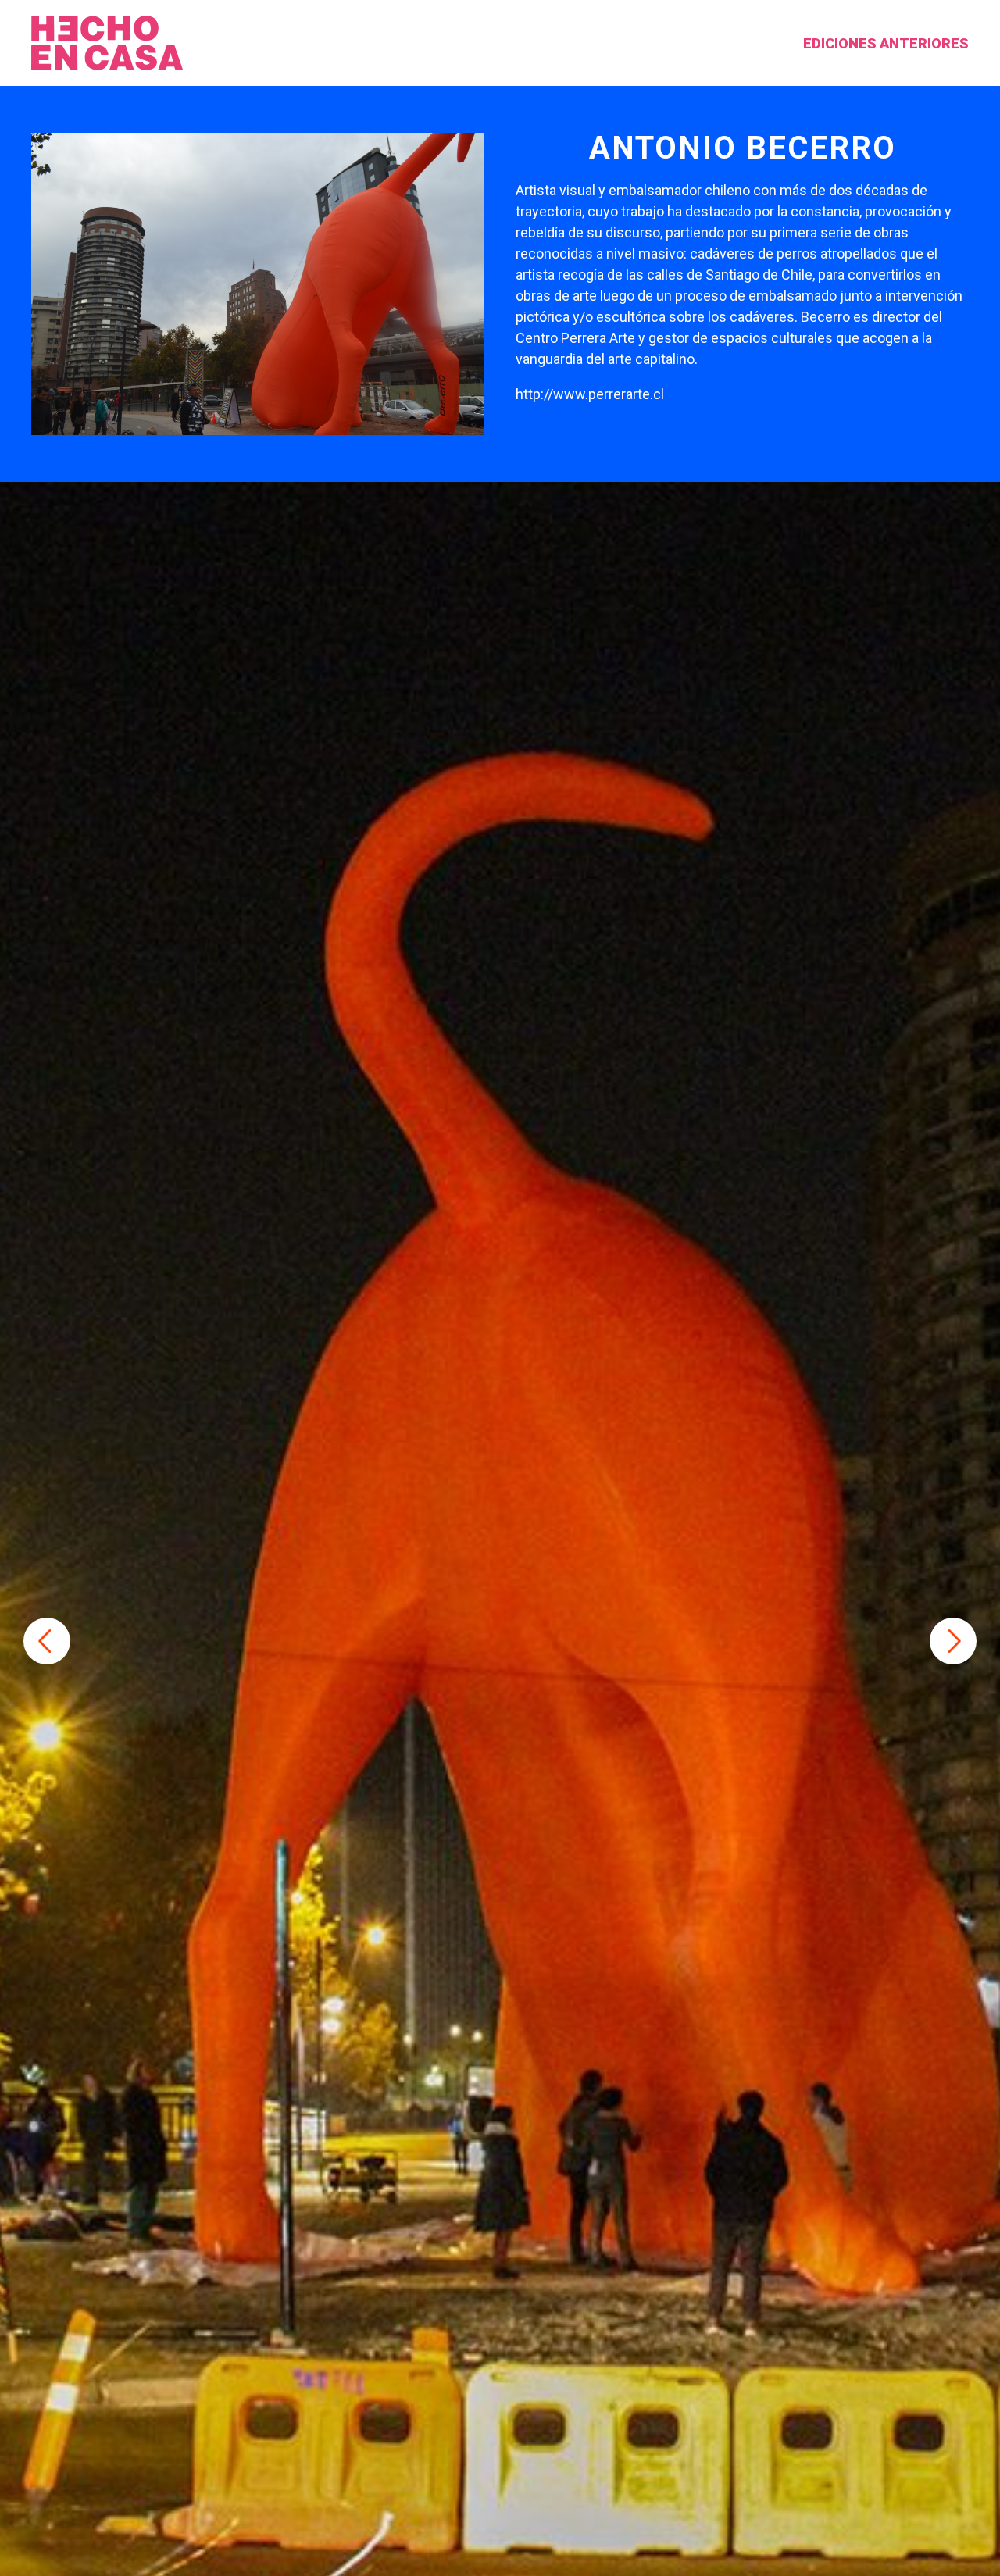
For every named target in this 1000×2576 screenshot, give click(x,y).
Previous (47, 1641)
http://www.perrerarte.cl (590, 394)
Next (953, 1641)
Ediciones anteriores (886, 43)
